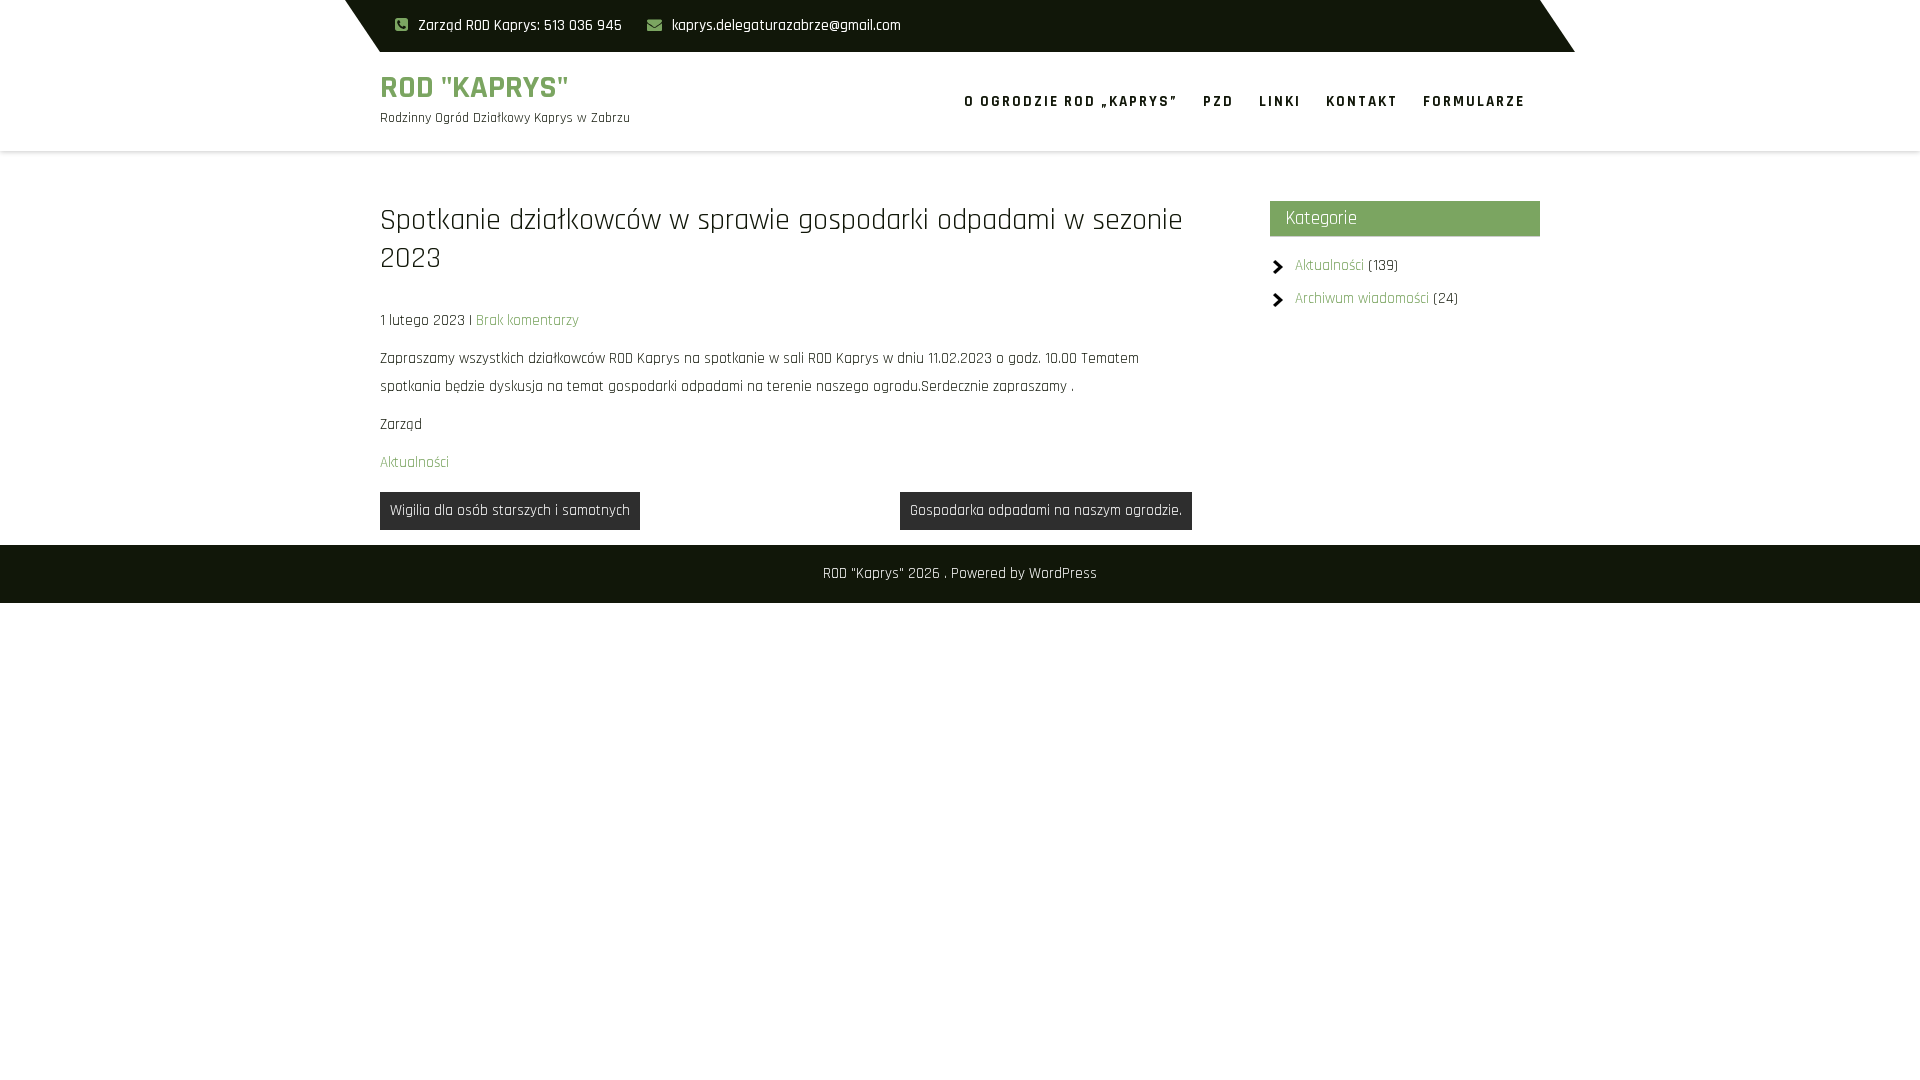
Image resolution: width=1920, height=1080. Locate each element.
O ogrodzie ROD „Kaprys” (1071, 101)
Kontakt (1362, 101)
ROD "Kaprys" (474, 87)
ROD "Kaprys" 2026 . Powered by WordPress (960, 573)
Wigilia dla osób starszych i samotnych (510, 510)
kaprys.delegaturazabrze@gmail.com (786, 25)
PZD (1218, 101)
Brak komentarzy (527, 320)
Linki (1280, 101)
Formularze (1474, 101)
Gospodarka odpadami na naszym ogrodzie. (1046, 510)
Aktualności (414, 462)
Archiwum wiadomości (1362, 298)
